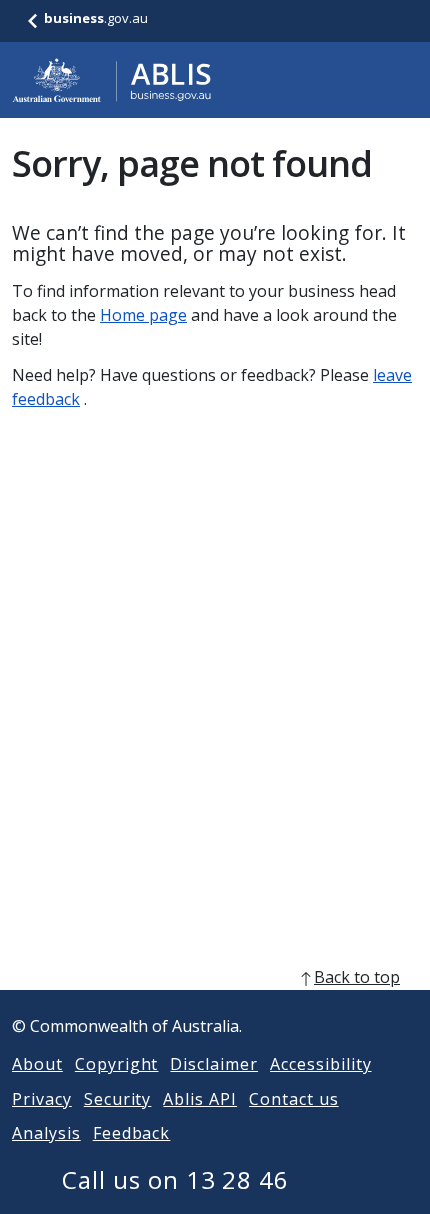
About (37, 1064)
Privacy (42, 1099)
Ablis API (200, 1099)
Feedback (132, 1133)
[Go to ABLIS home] (112, 80)
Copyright (117, 1064)
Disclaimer (214, 1064)
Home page (143, 315)
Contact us (294, 1099)
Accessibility (320, 1064)
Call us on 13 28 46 (175, 1179)
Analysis (46, 1133)
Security (118, 1099)
